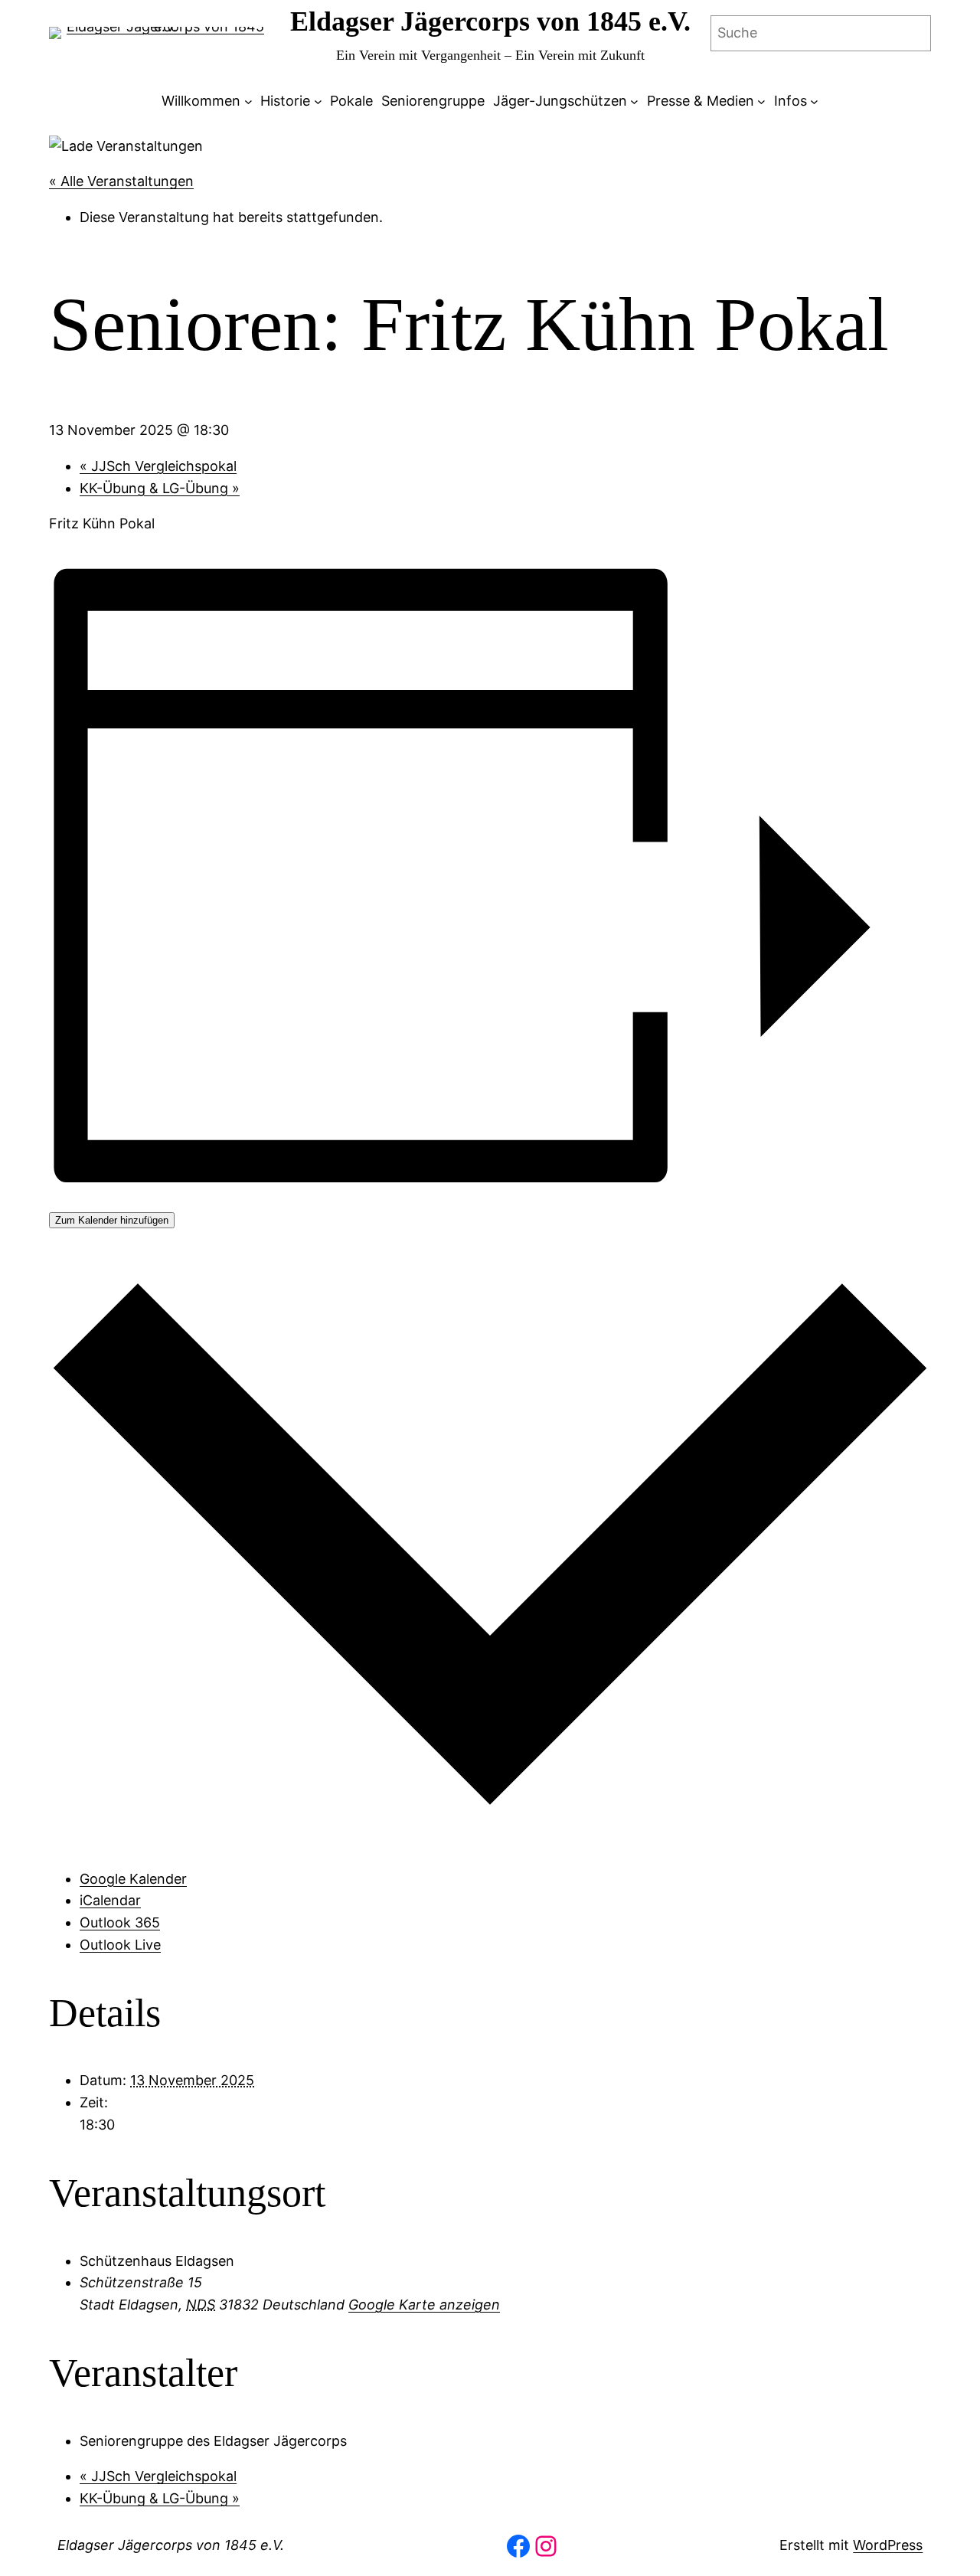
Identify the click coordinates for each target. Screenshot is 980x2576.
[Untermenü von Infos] (814, 101)
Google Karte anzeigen (424, 2305)
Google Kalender (133, 1879)
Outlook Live (120, 1945)
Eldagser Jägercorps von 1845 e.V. (490, 21)
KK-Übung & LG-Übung (160, 488)
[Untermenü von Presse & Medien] (761, 101)
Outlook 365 (120, 1922)
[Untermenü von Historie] (318, 101)
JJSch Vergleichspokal (158, 466)
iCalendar (110, 1900)
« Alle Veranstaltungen (121, 181)
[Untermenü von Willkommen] (248, 101)
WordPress (888, 2545)
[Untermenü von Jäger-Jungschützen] (634, 101)
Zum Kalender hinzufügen (112, 1220)
